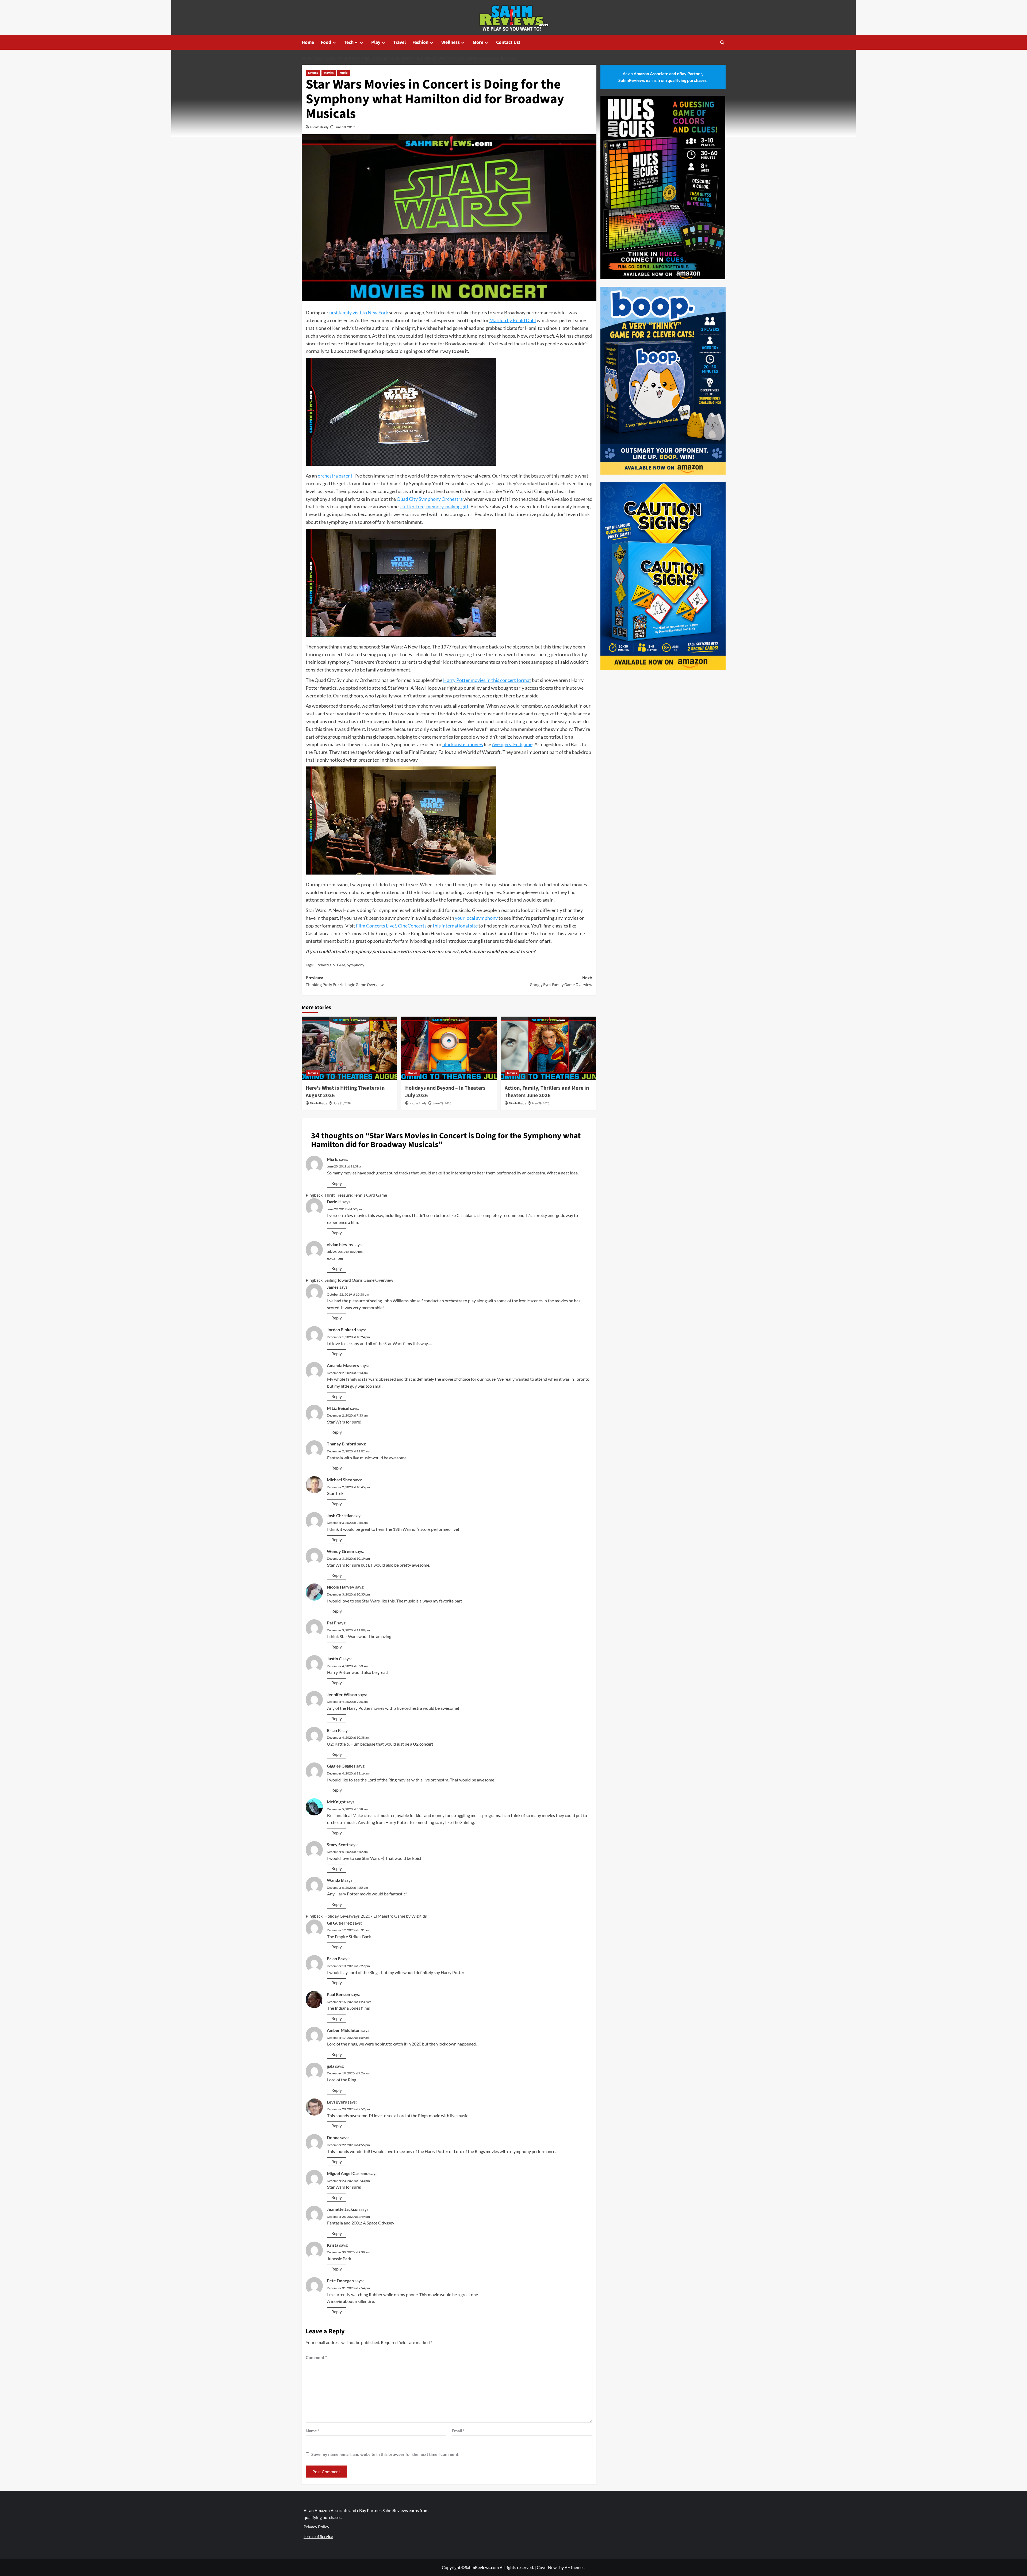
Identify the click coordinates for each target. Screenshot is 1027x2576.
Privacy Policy (316, 2527)
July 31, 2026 (342, 1103)
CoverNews (548, 2567)
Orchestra (323, 965)
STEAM (339, 965)
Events (313, 73)
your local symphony (476, 918)
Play (376, 42)
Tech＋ (351, 42)
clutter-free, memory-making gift (434, 506)
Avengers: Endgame (512, 744)
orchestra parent (335, 476)
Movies (329, 73)
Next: (561, 981)
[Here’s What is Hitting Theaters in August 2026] (349, 1048)
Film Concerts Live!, (377, 926)
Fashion (420, 42)
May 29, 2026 (541, 1103)
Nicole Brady (319, 127)
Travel (399, 42)
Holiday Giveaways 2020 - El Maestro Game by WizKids (376, 1916)
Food (326, 42)
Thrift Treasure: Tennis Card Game (356, 1195)
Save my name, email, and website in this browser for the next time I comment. (385, 2454)
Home (308, 42)
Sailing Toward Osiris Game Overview (359, 1280)
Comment (316, 2357)
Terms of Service (318, 2536)
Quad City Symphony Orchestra (430, 499)
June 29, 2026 (442, 1103)
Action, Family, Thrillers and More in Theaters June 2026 (547, 1092)
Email (458, 2431)
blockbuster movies (463, 744)
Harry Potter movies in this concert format (487, 680)
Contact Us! (508, 42)
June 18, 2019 (345, 127)
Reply (337, 1183)
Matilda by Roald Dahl (513, 320)
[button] (722, 42)
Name (313, 2431)
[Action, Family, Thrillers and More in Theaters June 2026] (548, 1048)
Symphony (356, 965)
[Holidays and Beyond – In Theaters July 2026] (449, 1048)
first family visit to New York (359, 312)
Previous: (345, 981)
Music (344, 73)
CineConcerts (412, 926)
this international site (455, 926)
